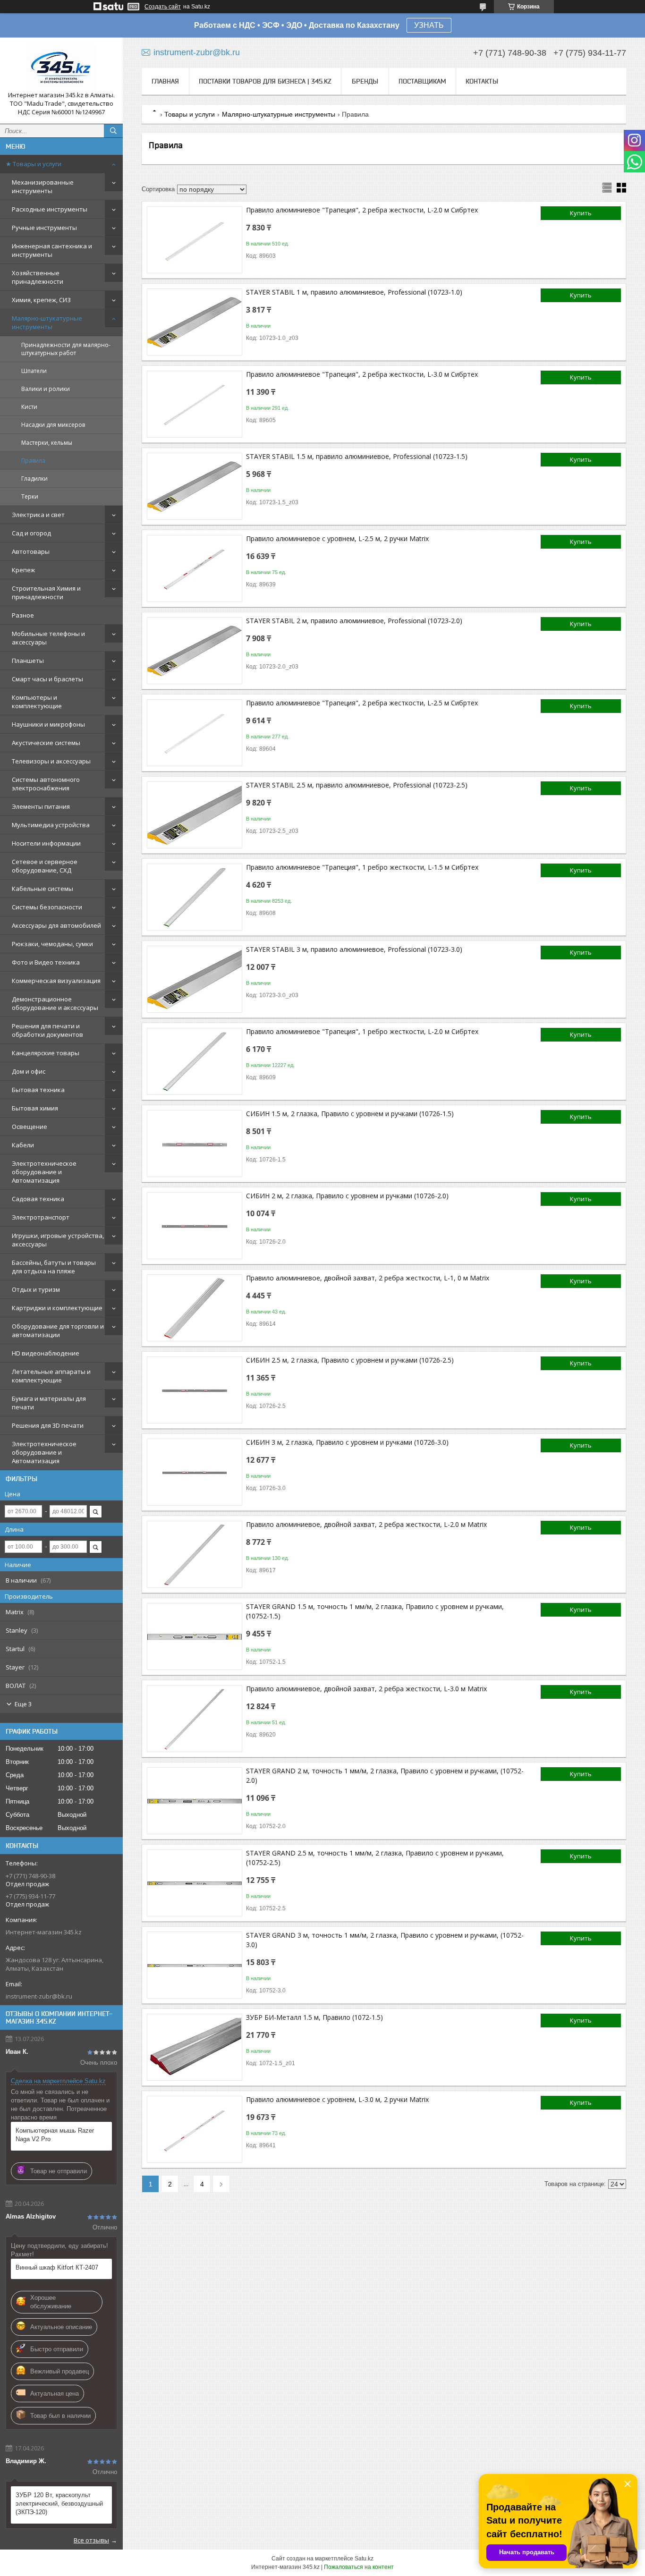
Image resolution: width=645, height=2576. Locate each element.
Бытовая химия (35, 1108)
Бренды (365, 81)
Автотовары (31, 551)
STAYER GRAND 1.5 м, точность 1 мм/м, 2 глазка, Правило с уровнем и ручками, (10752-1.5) (375, 1611)
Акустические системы (46, 743)
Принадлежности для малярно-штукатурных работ (66, 349)
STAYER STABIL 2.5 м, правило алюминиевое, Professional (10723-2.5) (357, 785)
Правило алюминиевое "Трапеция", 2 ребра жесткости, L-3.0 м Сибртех (362, 374)
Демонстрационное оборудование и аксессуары (55, 1003)
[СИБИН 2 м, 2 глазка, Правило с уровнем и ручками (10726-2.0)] (195, 1226)
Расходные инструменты (50, 209)
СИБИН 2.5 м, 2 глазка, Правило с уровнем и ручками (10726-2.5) (350, 1360)
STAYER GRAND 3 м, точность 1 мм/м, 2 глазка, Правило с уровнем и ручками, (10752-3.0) (385, 1940)
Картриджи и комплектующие (57, 1308)
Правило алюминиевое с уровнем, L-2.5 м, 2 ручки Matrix (337, 538)
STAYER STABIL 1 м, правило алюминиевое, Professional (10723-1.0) (354, 292)
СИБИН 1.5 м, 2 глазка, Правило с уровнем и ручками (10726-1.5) (350, 1114)
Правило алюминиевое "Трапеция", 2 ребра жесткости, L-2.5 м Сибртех (362, 703)
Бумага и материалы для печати (49, 1403)
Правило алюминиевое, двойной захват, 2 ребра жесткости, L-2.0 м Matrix (366, 1524)
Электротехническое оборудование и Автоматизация (44, 1172)
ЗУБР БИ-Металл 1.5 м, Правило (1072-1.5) (314, 2017)
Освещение (30, 1127)
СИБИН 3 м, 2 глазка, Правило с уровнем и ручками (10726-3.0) (347, 1442)
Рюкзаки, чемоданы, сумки (52, 944)
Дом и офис (29, 1071)
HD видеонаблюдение (46, 1353)
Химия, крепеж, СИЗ (41, 300)
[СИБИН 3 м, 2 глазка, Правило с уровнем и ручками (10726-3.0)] (195, 1472)
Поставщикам (422, 81)
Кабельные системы (42, 889)
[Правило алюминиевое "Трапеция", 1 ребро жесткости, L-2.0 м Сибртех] (195, 1061)
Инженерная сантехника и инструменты (52, 250)
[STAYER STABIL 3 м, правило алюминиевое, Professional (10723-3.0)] (195, 979)
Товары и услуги (190, 114)
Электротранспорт (41, 1217)
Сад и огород (31, 533)
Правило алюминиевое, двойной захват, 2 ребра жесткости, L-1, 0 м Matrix (368, 1278)
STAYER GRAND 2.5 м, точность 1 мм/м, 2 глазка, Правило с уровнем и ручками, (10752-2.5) (375, 1858)
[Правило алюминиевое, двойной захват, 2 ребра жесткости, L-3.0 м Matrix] (195, 1719)
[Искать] (113, 131)
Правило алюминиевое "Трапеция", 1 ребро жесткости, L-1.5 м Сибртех (362, 867)
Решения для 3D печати (48, 1425)
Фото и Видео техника (46, 962)
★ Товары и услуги (34, 164)
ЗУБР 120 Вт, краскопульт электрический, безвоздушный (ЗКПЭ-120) (59, 2504)
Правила (33, 461)
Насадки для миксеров (53, 425)
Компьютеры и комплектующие (37, 702)
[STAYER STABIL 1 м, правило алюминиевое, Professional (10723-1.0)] (195, 322)
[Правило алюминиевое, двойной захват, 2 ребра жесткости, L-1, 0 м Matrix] (195, 1308)
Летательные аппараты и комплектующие (51, 1376)
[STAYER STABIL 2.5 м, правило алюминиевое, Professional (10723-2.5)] (195, 815)
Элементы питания (41, 806)
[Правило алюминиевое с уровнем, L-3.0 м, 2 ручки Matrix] (195, 2129)
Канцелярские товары (46, 1053)
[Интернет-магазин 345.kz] (61, 68)
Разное (23, 615)
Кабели (23, 1145)
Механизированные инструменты (43, 186)
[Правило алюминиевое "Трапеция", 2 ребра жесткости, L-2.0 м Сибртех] (195, 240)
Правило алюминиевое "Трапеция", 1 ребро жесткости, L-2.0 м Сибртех (362, 1031)
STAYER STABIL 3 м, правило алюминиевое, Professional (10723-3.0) (354, 949)
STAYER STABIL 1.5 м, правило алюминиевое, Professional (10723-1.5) (357, 456)
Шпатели (34, 371)
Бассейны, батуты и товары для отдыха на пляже (54, 1267)
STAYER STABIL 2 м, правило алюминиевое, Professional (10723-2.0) (354, 621)
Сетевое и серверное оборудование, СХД (45, 866)
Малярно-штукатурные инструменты (47, 322)
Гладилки (34, 479)
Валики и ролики (46, 389)
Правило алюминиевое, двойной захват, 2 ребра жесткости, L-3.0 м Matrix (366, 1689)
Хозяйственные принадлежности (38, 277)
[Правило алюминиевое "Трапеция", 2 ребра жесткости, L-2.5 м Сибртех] (195, 733)
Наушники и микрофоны (48, 724)
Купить (581, 213)
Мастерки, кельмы (47, 443)
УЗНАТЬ (429, 25)
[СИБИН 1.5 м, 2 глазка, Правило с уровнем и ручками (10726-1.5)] (195, 1144)
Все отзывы (91, 2540)
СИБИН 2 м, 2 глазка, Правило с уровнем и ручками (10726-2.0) (347, 1196)
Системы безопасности (47, 907)
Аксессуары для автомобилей (56, 925)
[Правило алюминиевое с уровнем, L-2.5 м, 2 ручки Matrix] (195, 568)
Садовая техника (38, 1199)
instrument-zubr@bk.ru (39, 1996)
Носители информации (46, 843)
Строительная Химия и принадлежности (46, 593)
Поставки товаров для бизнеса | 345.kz (265, 81)
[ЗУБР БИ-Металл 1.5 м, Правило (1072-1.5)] (195, 2047)
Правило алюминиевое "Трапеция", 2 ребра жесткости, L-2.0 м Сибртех (362, 210)
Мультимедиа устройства (51, 825)
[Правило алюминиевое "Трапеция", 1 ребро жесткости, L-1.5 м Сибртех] (195, 897)
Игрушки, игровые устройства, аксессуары (58, 1240)
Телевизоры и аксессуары (51, 761)
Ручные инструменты (44, 228)
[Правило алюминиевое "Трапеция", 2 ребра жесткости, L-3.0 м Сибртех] (195, 404)
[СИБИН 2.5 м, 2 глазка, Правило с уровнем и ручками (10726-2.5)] (195, 1390)
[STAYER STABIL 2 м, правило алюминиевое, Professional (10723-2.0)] (195, 651)
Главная (165, 81)
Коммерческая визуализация (56, 981)
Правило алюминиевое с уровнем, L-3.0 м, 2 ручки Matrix (337, 2099)
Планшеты (28, 661)
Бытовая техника (38, 1090)
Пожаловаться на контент (359, 2567)
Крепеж (23, 570)
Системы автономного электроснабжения (46, 784)
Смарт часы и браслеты (47, 679)
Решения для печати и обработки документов (47, 1030)
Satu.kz (364, 2559)
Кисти (29, 407)
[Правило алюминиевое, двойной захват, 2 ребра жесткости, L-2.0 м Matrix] (195, 1554)
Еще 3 (23, 1704)
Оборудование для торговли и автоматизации (58, 1330)
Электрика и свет (38, 515)
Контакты (482, 81)
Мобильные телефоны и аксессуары (48, 638)
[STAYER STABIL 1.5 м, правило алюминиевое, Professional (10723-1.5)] (195, 486)
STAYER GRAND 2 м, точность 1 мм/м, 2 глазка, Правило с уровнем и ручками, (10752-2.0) (385, 1775)
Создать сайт (163, 7)
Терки (30, 496)
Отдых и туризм (36, 1289)
